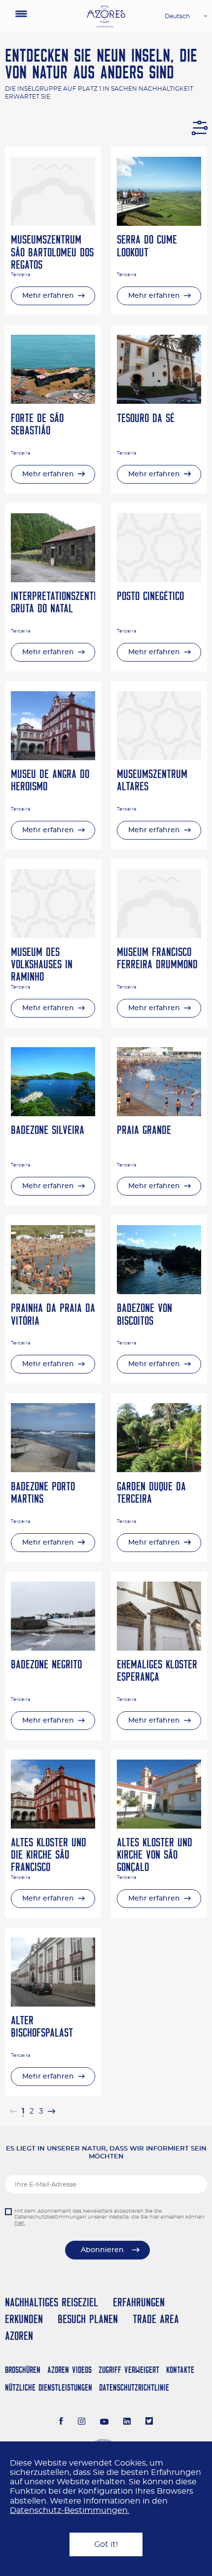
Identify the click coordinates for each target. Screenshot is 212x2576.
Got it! (106, 2544)
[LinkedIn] (127, 2422)
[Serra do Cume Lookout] (159, 223)
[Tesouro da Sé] (159, 401)
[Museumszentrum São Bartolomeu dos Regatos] (53, 223)
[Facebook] (61, 2422)
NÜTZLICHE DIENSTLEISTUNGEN (49, 2387)
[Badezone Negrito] (53, 1648)
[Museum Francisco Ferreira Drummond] (159, 936)
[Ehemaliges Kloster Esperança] (159, 1648)
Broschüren (23, 2370)
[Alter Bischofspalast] (53, 2004)
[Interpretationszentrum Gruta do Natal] (53, 580)
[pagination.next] (51, 2111)
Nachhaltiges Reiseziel (52, 2302)
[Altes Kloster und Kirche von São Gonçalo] (159, 1826)
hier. (20, 2223)
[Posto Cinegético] (159, 580)
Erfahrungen (139, 2302)
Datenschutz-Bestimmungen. (70, 2510)
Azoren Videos (70, 2370)
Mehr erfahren (48, 296)
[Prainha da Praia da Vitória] (53, 1292)
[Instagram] (82, 2422)
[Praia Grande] (159, 1114)
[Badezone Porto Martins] (53, 1470)
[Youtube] (105, 2422)
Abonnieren (102, 2250)
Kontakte (180, 2370)
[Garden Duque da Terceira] (159, 1470)
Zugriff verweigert (129, 2370)
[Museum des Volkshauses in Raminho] (53, 936)
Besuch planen (88, 2319)
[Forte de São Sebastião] (53, 401)
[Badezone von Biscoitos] (159, 1292)
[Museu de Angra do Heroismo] (53, 758)
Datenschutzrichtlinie (134, 2387)
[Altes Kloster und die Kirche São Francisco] (53, 1826)
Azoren (19, 2336)
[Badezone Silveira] (53, 1114)
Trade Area (156, 2319)
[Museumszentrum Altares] (159, 758)
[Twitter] (149, 2422)
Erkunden (24, 2319)
